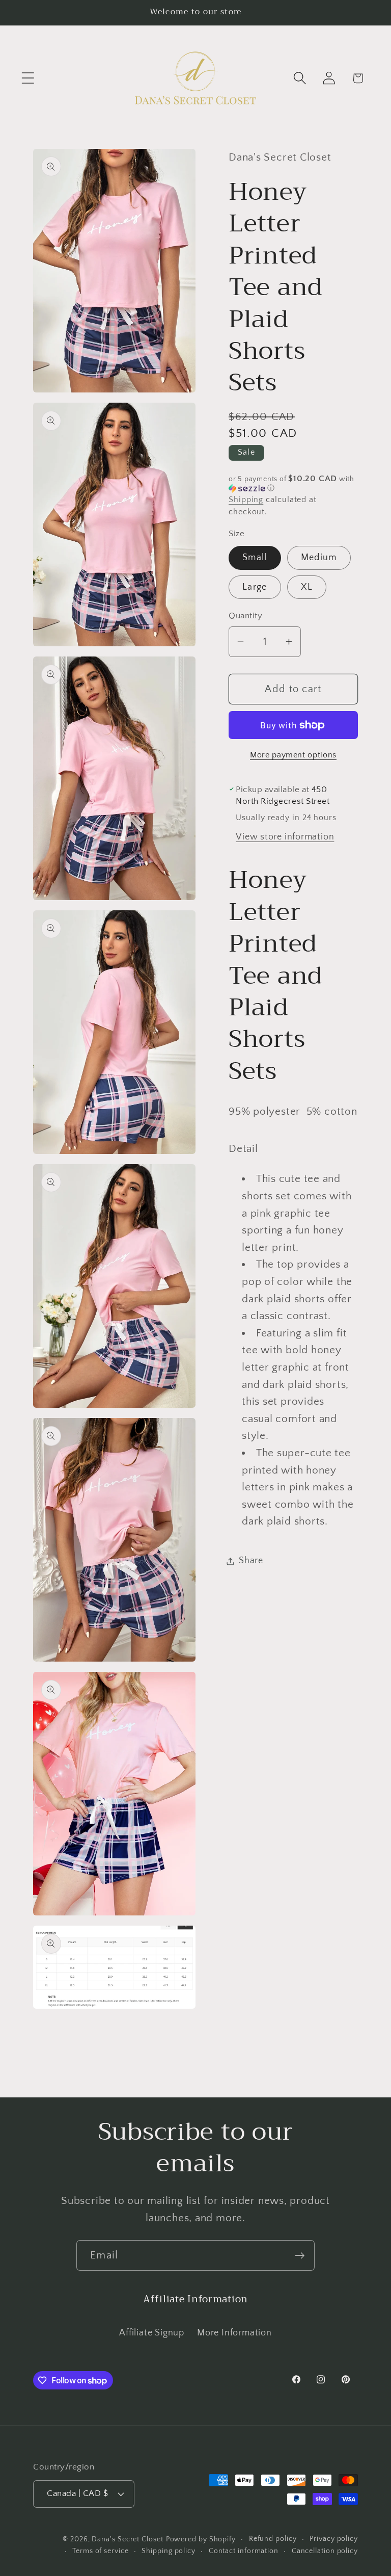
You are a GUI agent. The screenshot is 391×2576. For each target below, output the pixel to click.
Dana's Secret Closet (127, 2539)
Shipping (246, 500)
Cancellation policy (325, 2551)
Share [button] (251, 1561)
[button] (28, 78)
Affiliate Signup (151, 2333)
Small (255, 558)
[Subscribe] (300, 2256)
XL (307, 587)
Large (255, 587)
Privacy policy (334, 2539)
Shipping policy (169, 2551)
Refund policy (273, 2539)
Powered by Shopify (201, 2539)
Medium (319, 558)
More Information (234, 2333)
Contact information (244, 2551)
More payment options (293, 755)
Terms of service (101, 2551)
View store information (285, 837)
